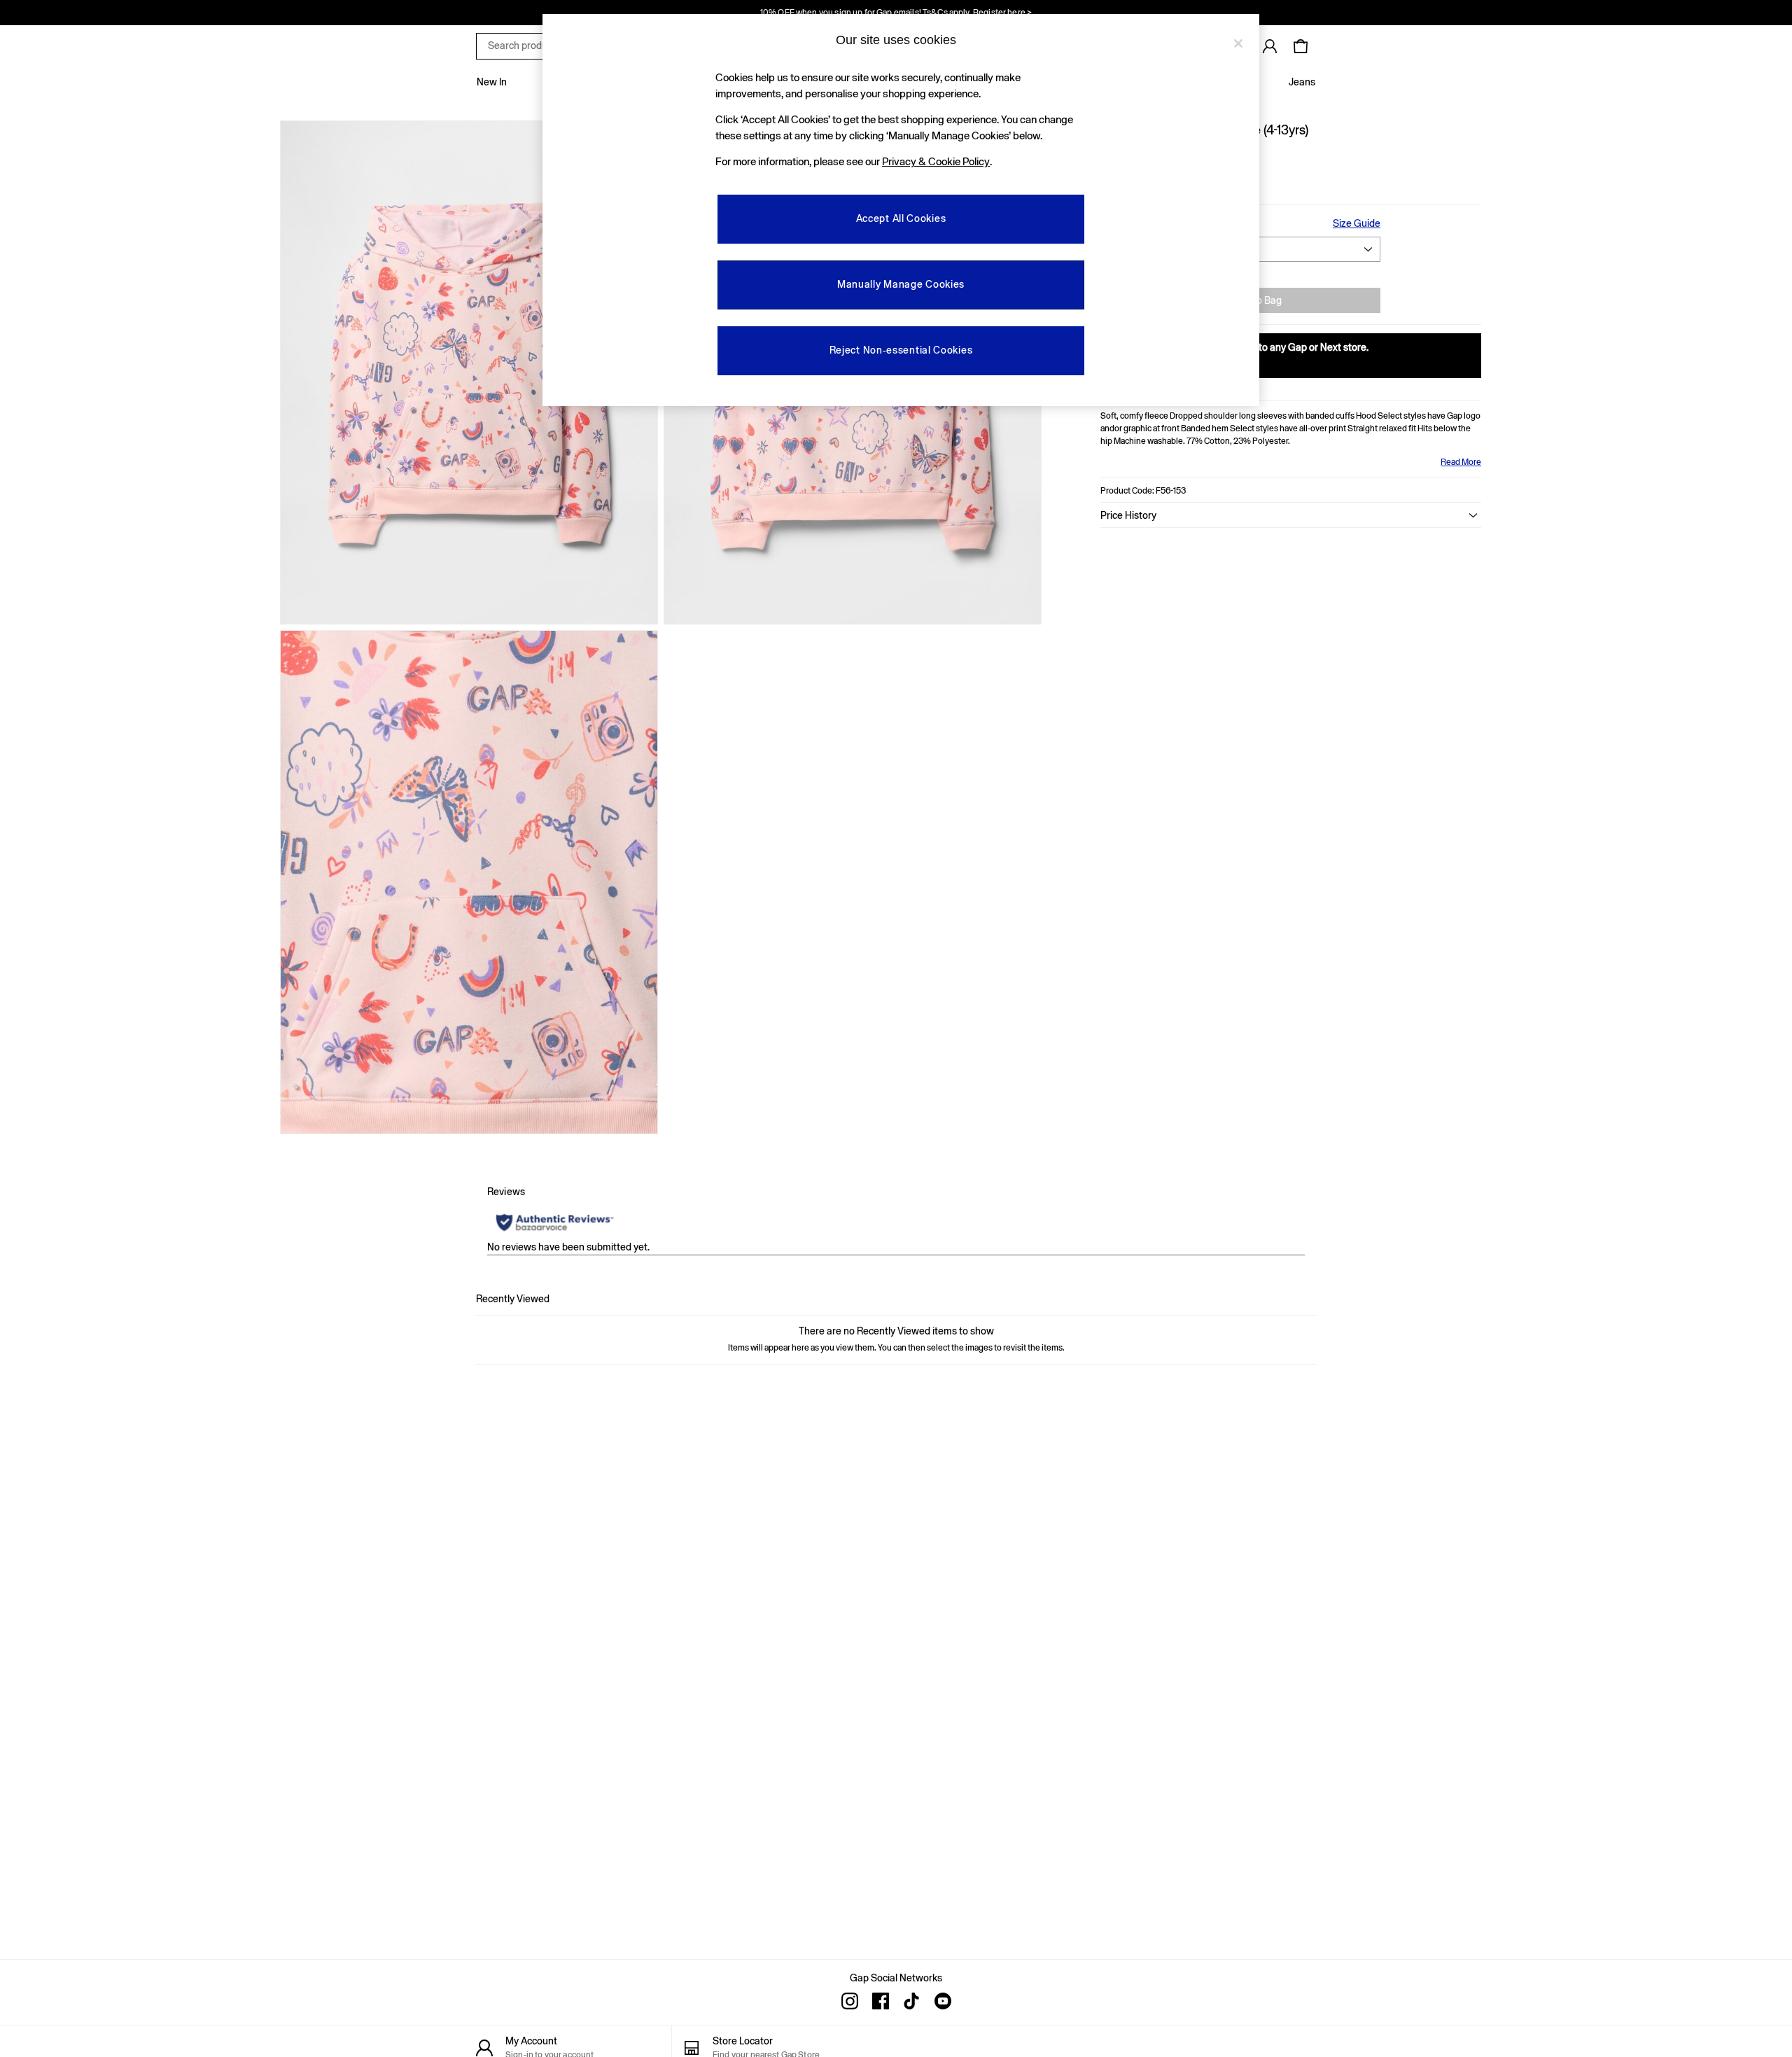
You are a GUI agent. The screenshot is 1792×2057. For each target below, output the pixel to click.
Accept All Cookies (901, 218)
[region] (901, 210)
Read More (1461, 462)
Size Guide (1357, 223)
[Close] (1238, 43)
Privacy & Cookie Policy (936, 161)
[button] (1291, 515)
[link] (1270, 46)
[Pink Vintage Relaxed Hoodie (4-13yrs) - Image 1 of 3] (469, 372)
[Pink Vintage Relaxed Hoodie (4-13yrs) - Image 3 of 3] (469, 882)
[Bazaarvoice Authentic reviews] (555, 1222)
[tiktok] (911, 2001)
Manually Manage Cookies (901, 284)
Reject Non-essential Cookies (901, 350)
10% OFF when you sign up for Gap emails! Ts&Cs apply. (896, 13)
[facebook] (881, 2001)
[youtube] (942, 2001)
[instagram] (850, 2001)
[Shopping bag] (1301, 46)
